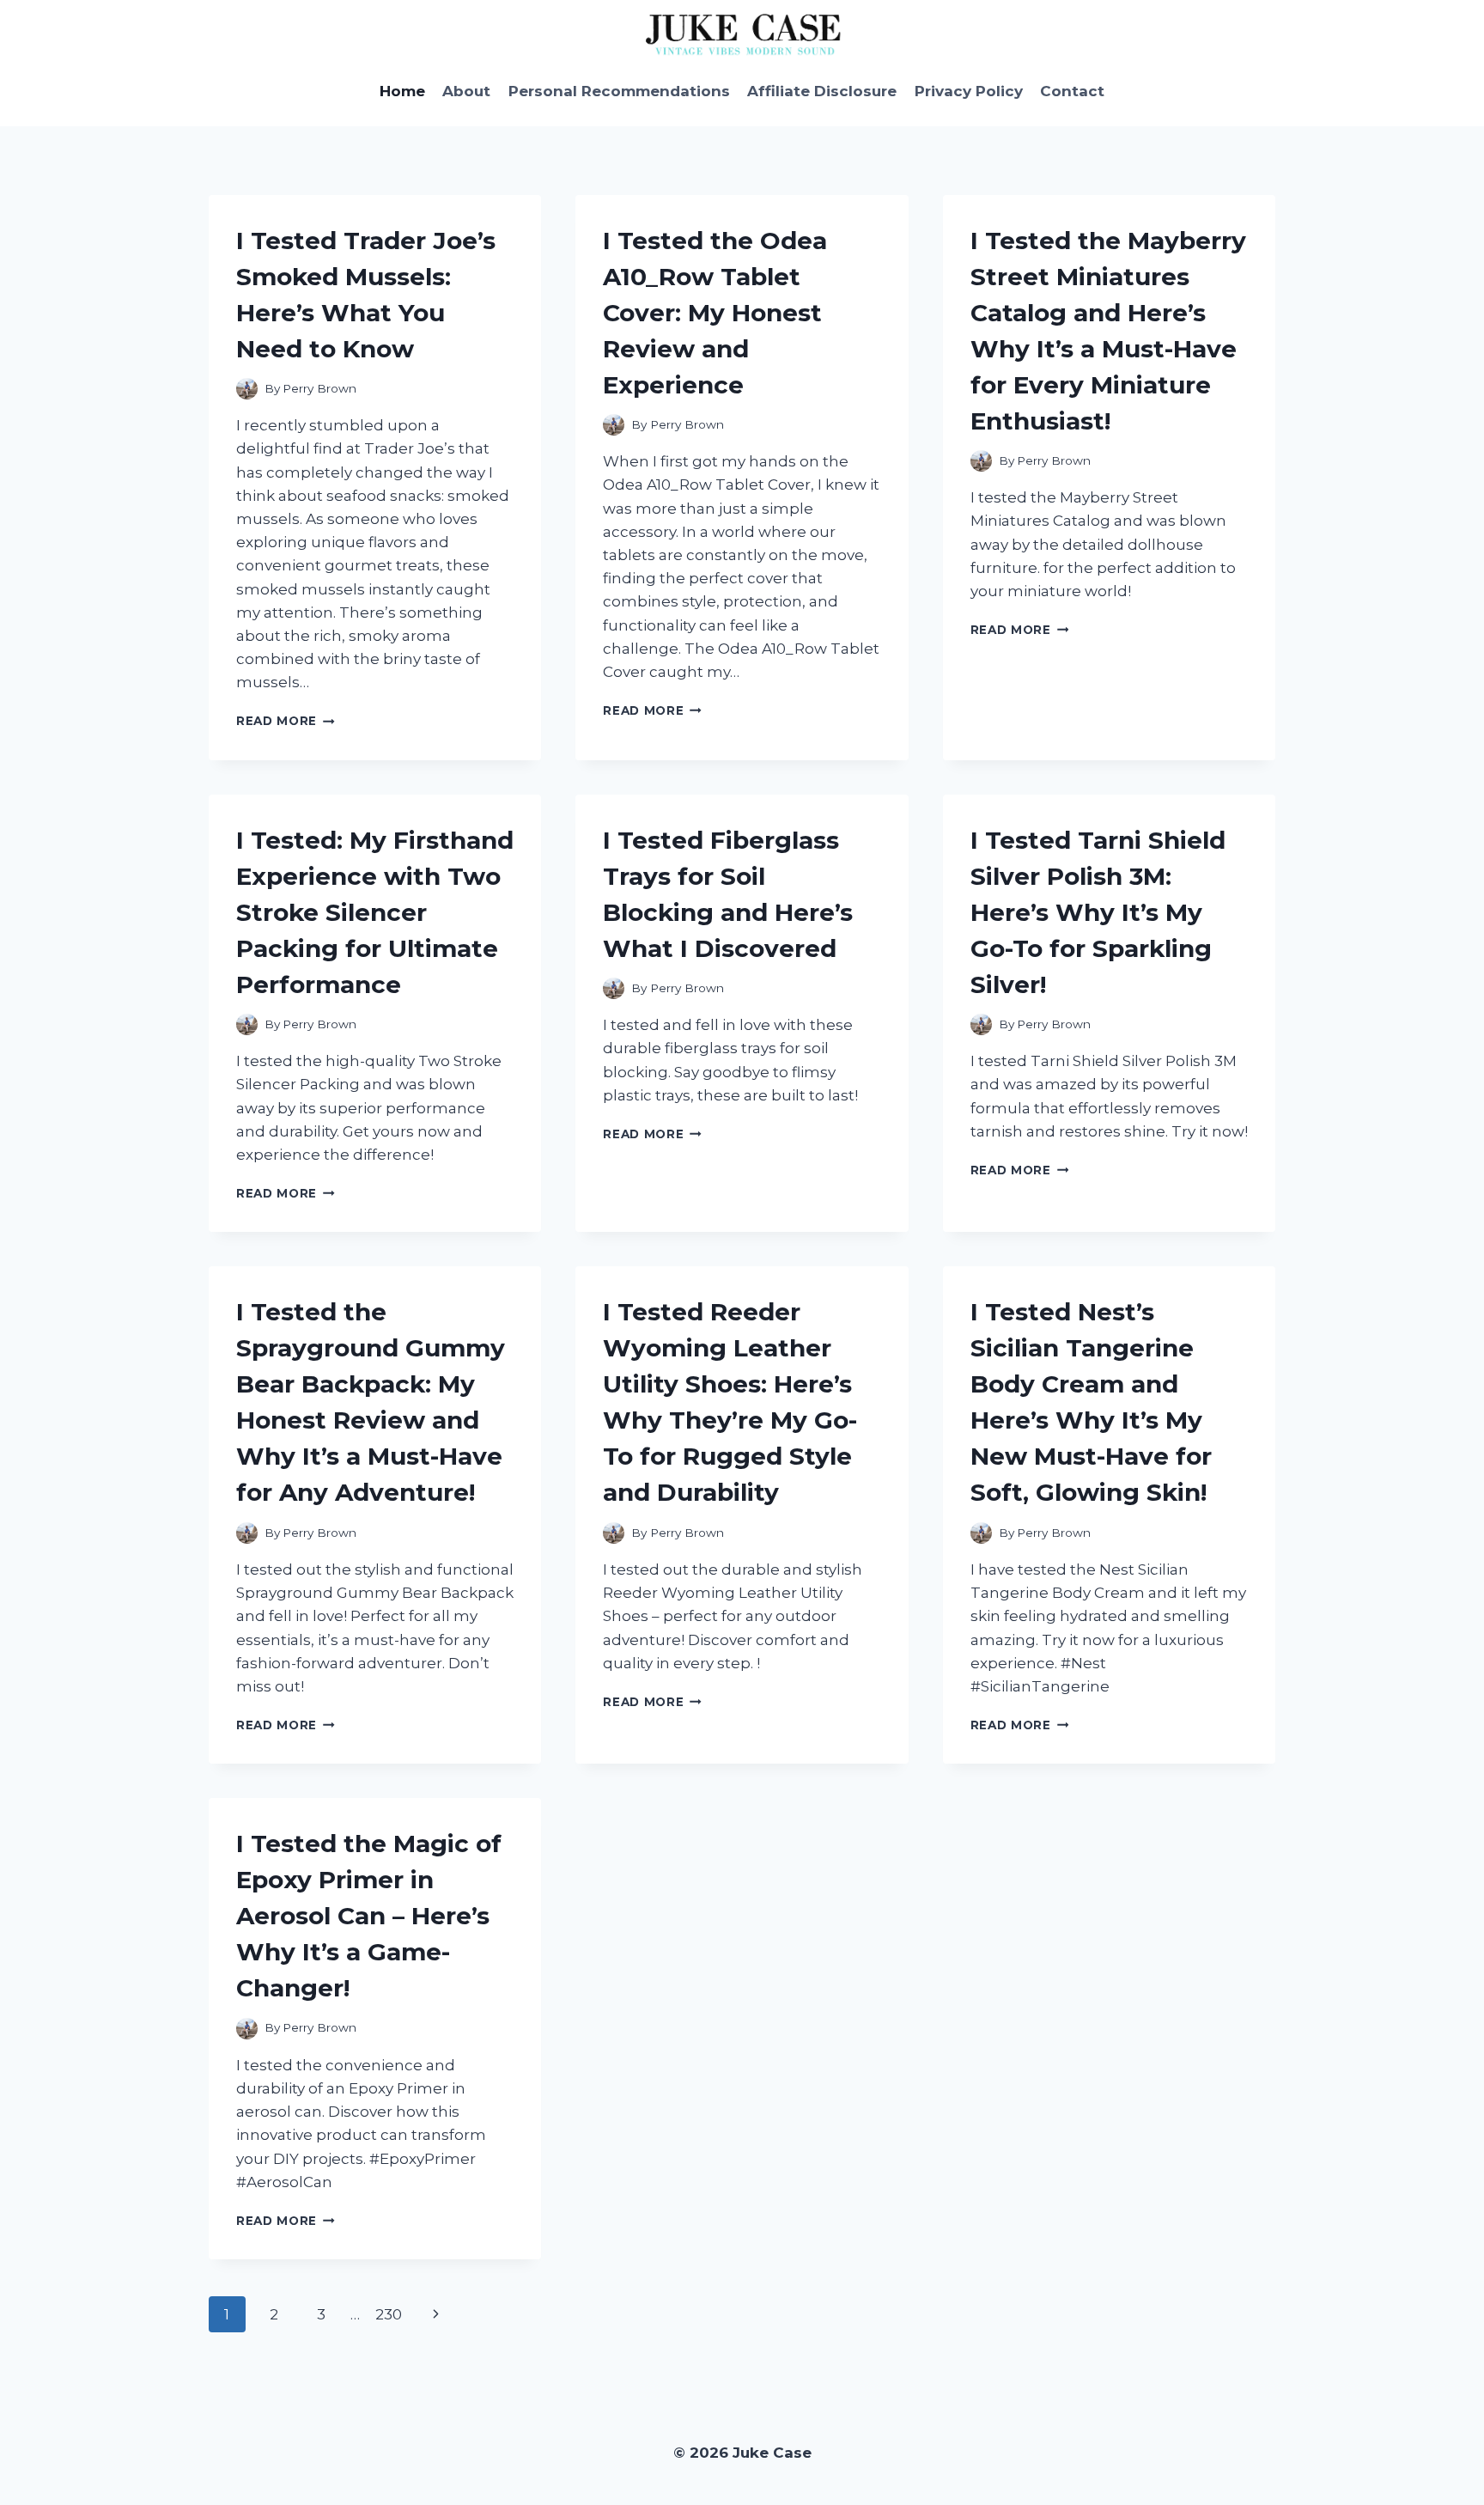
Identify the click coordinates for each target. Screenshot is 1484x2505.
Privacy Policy (969, 91)
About (466, 91)
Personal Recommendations (619, 91)
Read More (286, 721)
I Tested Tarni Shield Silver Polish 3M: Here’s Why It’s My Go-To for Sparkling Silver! (1098, 912)
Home (402, 91)
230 (389, 2314)
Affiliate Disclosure (822, 91)
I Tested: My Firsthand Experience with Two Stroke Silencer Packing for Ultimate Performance (375, 912)
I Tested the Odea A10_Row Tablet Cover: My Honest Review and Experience (715, 313)
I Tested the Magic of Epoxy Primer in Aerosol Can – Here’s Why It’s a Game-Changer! (369, 1916)
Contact (1072, 91)
